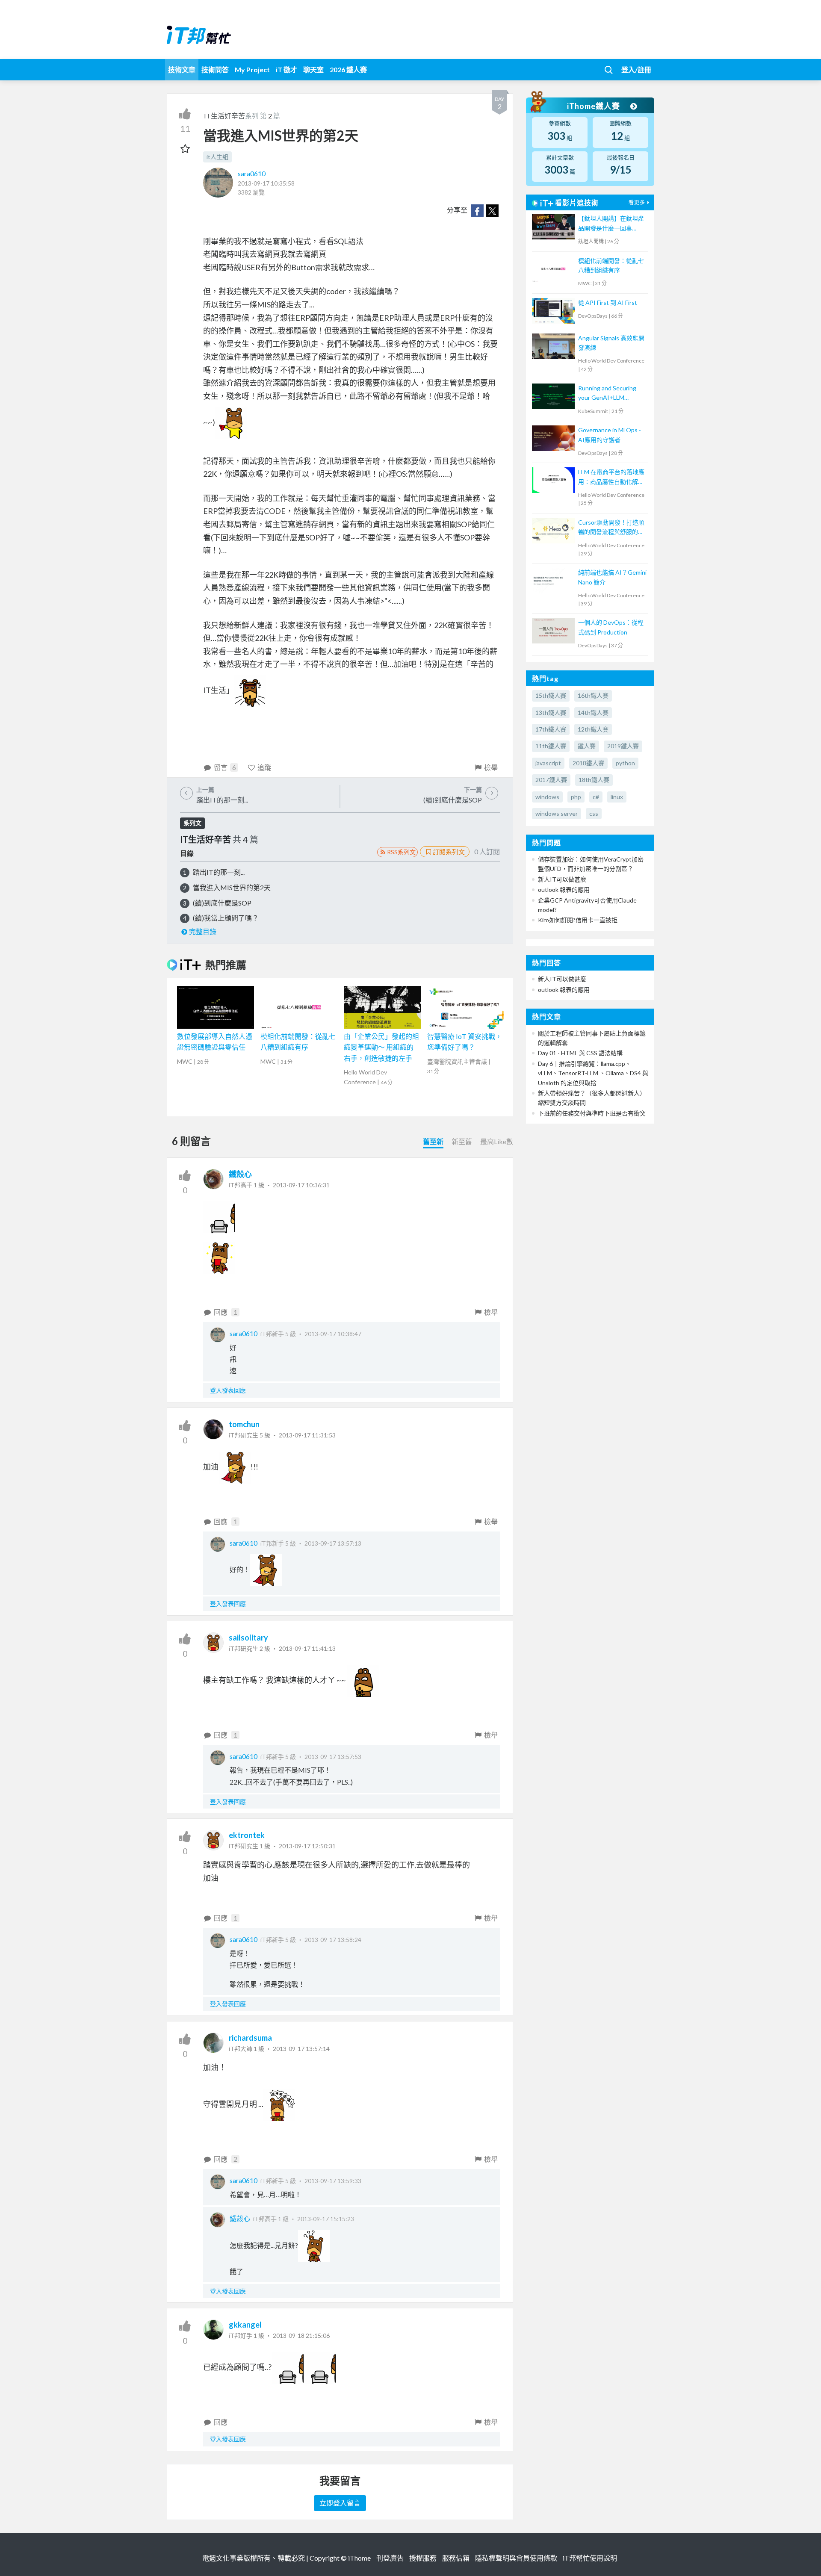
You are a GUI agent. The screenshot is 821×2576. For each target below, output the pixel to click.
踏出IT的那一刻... (219, 872)
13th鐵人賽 (551, 713)
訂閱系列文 (449, 852)
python (625, 763)
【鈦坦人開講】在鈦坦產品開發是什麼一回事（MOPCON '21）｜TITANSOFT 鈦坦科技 (611, 224)
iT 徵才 (286, 69)
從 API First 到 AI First (608, 302)
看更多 (637, 202)
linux (617, 797)
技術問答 (215, 69)
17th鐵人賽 (551, 729)
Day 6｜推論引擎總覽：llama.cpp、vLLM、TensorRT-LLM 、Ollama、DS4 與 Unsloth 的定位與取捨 (593, 1073)
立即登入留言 (340, 2503)
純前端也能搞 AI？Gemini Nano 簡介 (612, 577)
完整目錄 (203, 931)
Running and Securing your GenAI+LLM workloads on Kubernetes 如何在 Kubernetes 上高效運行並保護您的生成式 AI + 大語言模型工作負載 (612, 394)
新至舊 (462, 1141)
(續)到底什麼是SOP (222, 903)
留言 (225, 767)
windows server (557, 813)
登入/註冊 (636, 69)
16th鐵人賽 (593, 695)
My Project (252, 69)
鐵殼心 (240, 1174)
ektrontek (247, 1835)
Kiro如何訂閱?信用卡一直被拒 (578, 920)
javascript (548, 763)
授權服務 (423, 2558)
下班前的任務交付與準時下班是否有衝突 (592, 1113)
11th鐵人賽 (551, 746)
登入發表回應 (228, 1390)
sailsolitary (248, 1638)
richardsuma (250, 2038)
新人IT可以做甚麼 (562, 879)
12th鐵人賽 (593, 729)
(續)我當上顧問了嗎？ (226, 918)
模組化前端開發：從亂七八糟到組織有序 (611, 265)
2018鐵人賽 (588, 763)
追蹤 (264, 767)
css (594, 813)
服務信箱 (456, 2558)
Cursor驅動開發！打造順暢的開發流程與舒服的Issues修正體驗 (611, 528)
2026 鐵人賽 (348, 69)
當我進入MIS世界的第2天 (232, 887)
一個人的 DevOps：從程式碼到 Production (611, 627)
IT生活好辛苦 (224, 116)
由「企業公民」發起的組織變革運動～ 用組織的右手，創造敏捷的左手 (381, 1047)
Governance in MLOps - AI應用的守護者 (610, 435)
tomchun (244, 1424)
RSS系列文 (401, 852)
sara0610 (252, 173)
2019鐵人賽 (623, 746)
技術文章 (182, 69)
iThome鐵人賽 (594, 106)
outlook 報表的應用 (564, 890)
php (576, 797)
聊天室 (313, 69)
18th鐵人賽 (594, 780)
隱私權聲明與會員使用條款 (516, 2558)
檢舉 (491, 767)
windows (547, 797)
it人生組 (217, 157)
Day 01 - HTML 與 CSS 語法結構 (580, 1053)
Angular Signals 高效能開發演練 (611, 343)
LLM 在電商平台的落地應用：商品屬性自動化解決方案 (611, 477)
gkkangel (245, 2325)
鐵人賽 (587, 746)
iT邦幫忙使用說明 (590, 2558)
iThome (359, 2558)
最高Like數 (497, 1141)
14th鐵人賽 (593, 713)
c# (596, 797)
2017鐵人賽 (551, 780)
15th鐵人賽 (551, 695)
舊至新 (433, 1141)
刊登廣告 (390, 2558)
